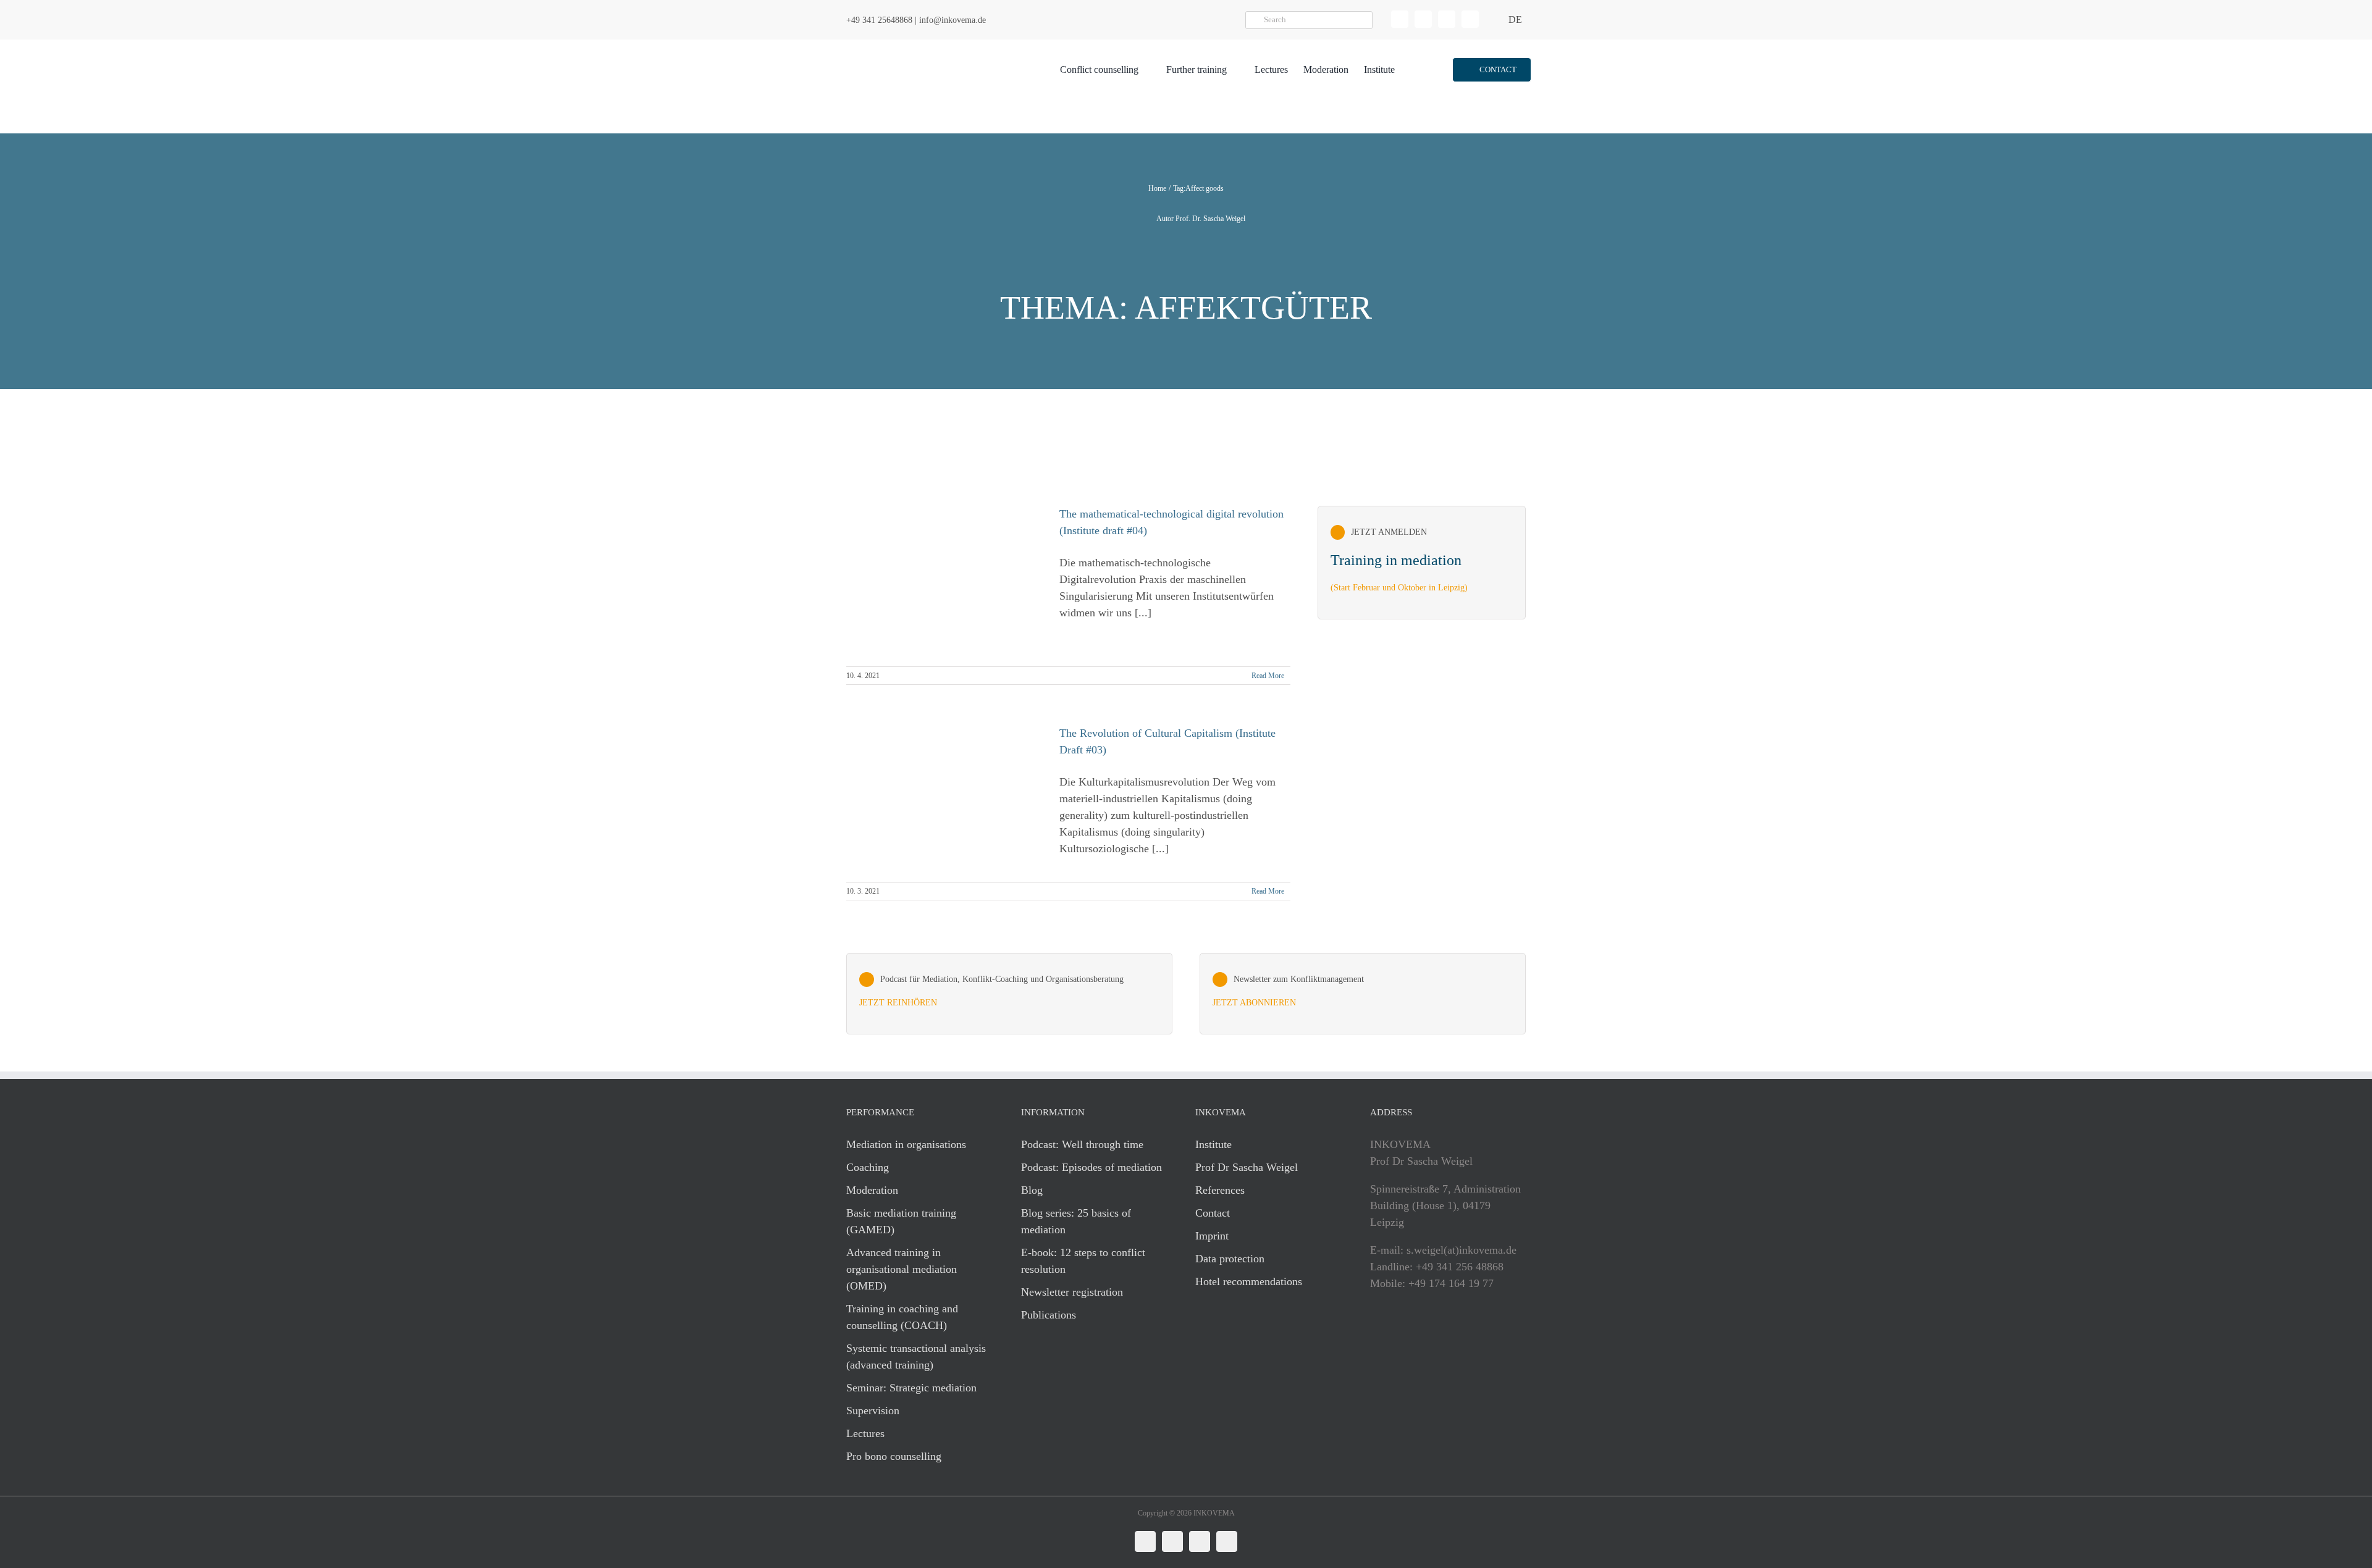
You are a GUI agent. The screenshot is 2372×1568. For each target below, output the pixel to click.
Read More (1268, 676)
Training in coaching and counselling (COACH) (902, 1317)
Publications (1049, 1315)
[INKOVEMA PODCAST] (1009, 994)
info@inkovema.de (953, 20)
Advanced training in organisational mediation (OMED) (902, 1269)
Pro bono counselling (894, 1456)
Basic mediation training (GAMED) (901, 1221)
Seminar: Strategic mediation (911, 1388)
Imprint (1212, 1236)
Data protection (1230, 1259)
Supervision (873, 1411)
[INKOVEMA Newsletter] (1422, 563)
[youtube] (1470, 19)
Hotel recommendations (1249, 1281)
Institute (1213, 1144)
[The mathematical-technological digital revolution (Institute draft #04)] (945, 580)
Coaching (868, 1167)
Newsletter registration (1072, 1292)
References (1220, 1190)
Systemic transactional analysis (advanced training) (916, 1356)
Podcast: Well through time (1082, 1144)
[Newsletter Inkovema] (1363, 994)
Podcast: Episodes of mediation (1091, 1167)
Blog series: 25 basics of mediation (1076, 1221)
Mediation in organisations (906, 1144)
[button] (1491, 70)
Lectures (865, 1433)
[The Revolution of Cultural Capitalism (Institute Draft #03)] (945, 784)
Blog (1032, 1190)
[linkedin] (1400, 19)
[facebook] (1423, 19)
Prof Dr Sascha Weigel (1247, 1167)
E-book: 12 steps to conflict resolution (1083, 1261)
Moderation (872, 1190)
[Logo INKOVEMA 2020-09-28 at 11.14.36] (918, 45)
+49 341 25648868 (879, 20)
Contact (1213, 1213)
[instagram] (1447, 19)
